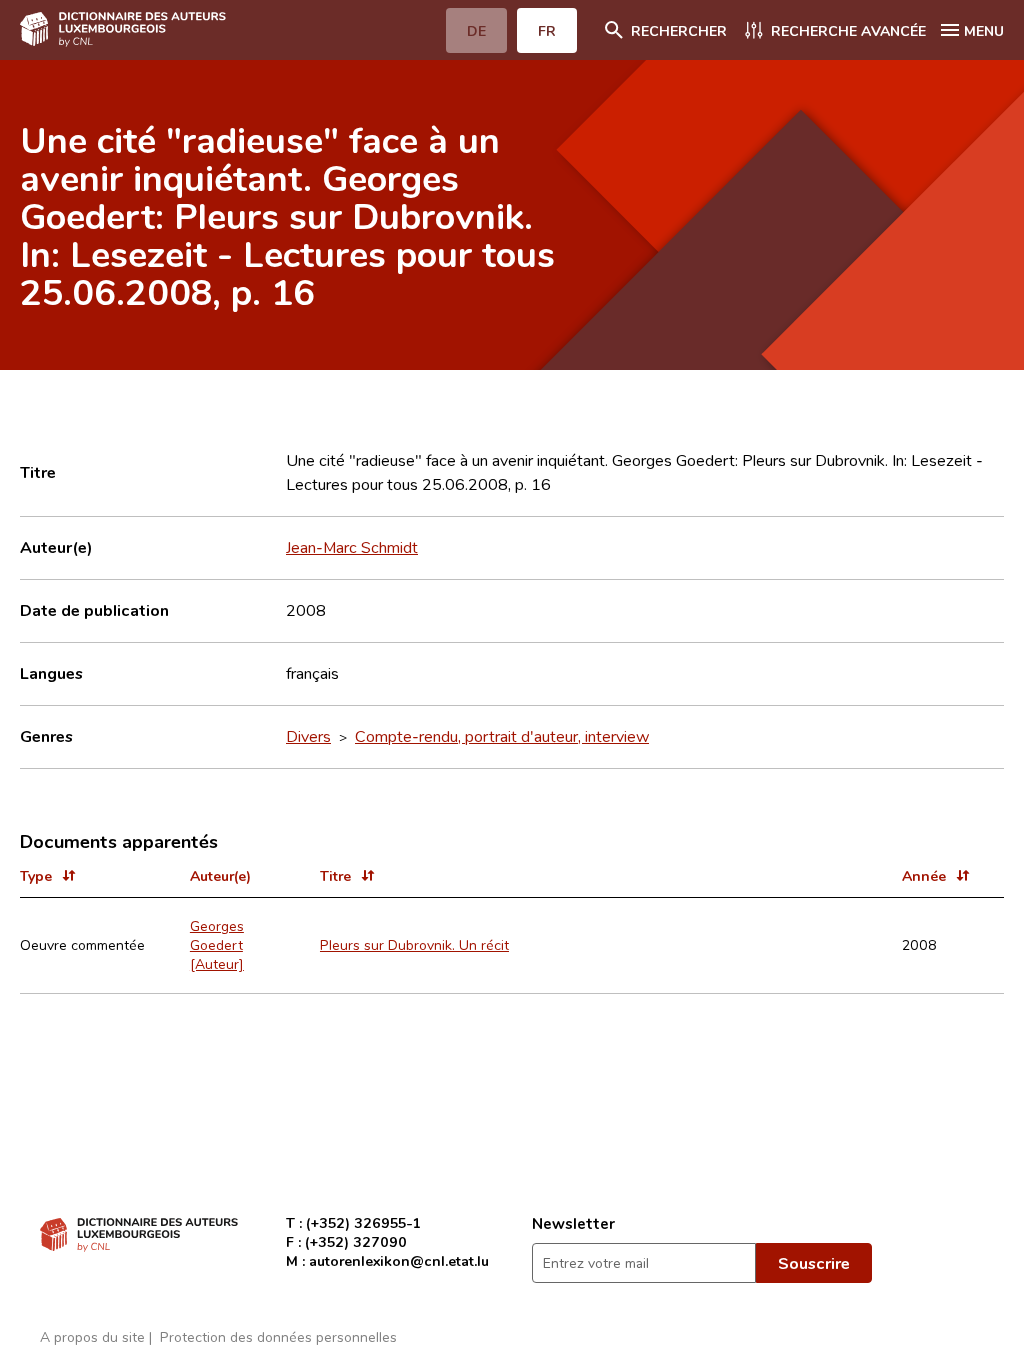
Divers (308, 736)
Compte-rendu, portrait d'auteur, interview (502, 736)
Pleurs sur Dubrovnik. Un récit (414, 944)
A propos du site (92, 1336)
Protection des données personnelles (278, 1336)
